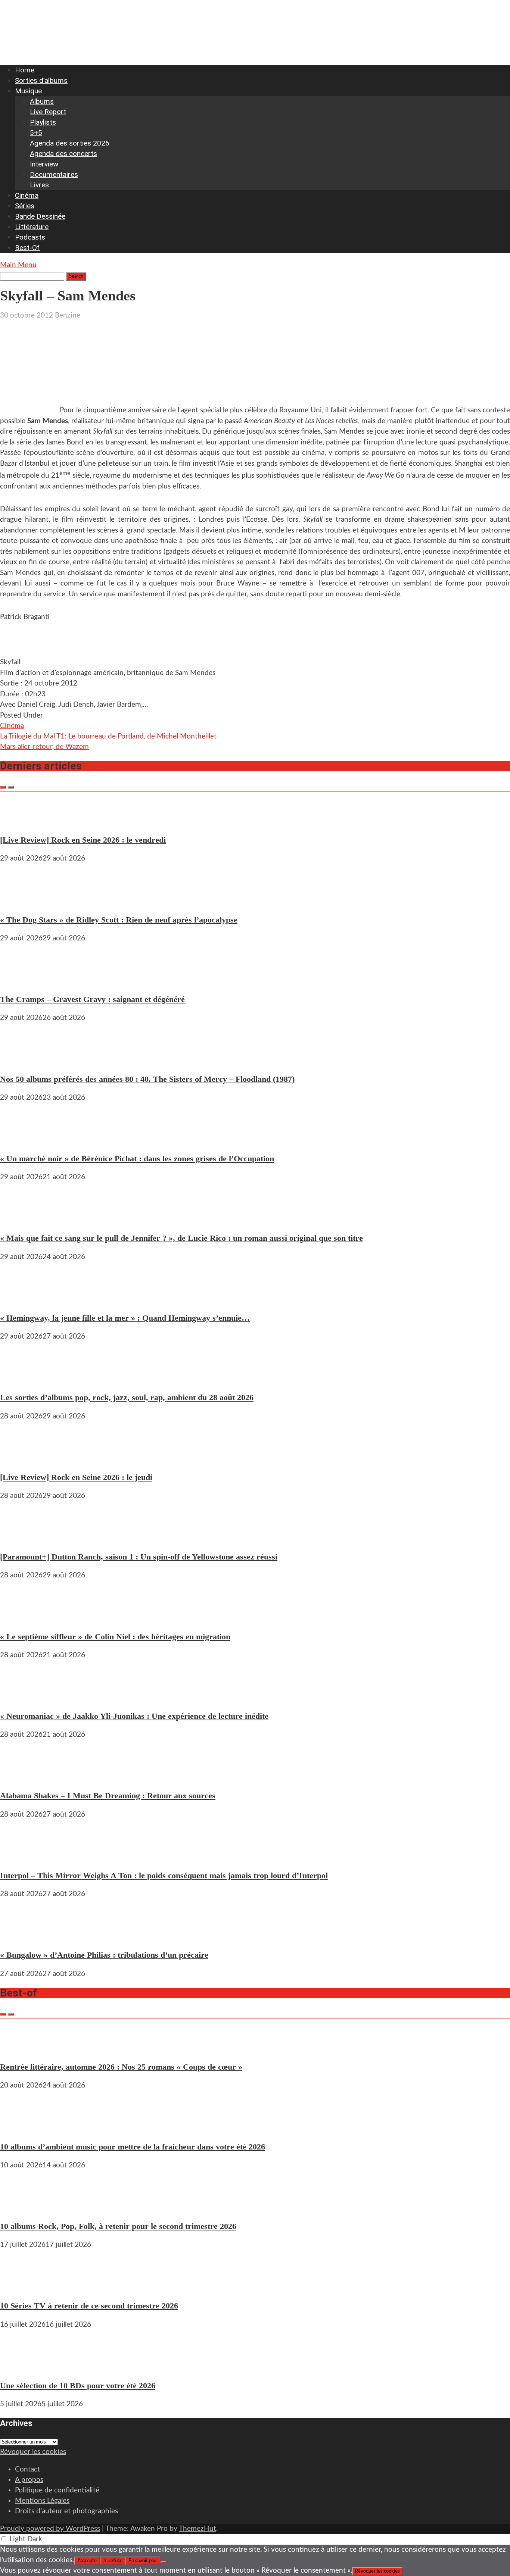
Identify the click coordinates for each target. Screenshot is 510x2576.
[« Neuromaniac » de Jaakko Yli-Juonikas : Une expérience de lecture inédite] (22, 1697)
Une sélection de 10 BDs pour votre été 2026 (78, 2385)
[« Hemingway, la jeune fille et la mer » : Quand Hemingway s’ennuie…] (22, 1299)
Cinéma (27, 195)
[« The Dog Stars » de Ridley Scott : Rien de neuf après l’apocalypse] (22, 901)
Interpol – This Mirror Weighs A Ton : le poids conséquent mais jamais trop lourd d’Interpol (164, 1875)
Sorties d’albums (41, 80)
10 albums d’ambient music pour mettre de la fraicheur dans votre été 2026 (133, 2147)
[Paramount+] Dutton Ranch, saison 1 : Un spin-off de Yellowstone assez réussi (139, 1557)
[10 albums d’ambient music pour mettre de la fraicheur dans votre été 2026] (22, 2128)
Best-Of (27, 248)
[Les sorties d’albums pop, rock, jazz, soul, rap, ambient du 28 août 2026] (22, 1379)
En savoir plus (143, 2561)
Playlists (43, 122)
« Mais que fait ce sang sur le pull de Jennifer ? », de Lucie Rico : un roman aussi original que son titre (181, 1238)
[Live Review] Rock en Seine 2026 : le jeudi (76, 1477)
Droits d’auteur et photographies (66, 2511)
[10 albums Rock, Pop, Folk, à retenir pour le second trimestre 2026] (22, 2207)
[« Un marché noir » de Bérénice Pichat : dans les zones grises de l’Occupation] (22, 1140)
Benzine (68, 316)
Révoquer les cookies (33, 2452)
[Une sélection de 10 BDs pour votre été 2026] (22, 2367)
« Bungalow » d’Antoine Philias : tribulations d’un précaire (104, 1955)
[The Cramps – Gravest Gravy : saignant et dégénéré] (22, 981)
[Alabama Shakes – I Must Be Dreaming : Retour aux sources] (22, 1777)
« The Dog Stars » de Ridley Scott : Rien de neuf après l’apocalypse (119, 920)
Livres (39, 185)
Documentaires (54, 174)
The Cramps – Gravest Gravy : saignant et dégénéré (92, 999)
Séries (25, 206)
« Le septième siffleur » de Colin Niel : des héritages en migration (115, 1637)
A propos (29, 2480)
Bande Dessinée (40, 216)
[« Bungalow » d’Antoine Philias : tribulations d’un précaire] (22, 1936)
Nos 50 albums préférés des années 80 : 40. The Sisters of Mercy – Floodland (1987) (147, 1079)
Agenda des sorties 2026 (70, 143)
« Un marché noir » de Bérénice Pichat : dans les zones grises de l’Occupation (137, 1159)
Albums (42, 101)
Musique (28, 91)
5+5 (36, 133)
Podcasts (30, 237)
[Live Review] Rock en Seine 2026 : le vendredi (83, 840)
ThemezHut (198, 2529)
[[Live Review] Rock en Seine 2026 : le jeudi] (22, 1459)
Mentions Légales (42, 2501)
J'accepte (87, 2561)
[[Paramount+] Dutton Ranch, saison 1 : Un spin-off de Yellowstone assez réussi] (22, 1538)
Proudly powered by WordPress (50, 2529)
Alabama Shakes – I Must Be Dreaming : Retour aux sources (108, 1796)
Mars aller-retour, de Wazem (44, 747)
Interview (44, 164)
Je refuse (113, 2561)
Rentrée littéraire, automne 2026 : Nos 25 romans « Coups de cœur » (121, 2067)
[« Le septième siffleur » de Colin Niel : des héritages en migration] (22, 1618)
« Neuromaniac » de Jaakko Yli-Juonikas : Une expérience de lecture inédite (134, 1716)
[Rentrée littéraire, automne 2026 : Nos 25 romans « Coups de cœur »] (22, 2048)
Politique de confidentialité (57, 2490)
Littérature (32, 227)
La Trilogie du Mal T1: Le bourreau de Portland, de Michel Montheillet (108, 736)
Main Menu (18, 265)
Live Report (48, 112)
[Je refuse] (164, 2562)
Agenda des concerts (63, 154)
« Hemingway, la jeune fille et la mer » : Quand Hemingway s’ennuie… (125, 1318)
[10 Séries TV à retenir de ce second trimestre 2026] (22, 2287)
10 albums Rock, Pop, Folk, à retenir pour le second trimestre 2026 (118, 2226)
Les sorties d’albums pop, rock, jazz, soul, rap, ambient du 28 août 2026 (127, 1397)
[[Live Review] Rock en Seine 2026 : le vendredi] (22, 821)
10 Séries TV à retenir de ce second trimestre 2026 (89, 2306)
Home (25, 70)
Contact (27, 2469)
